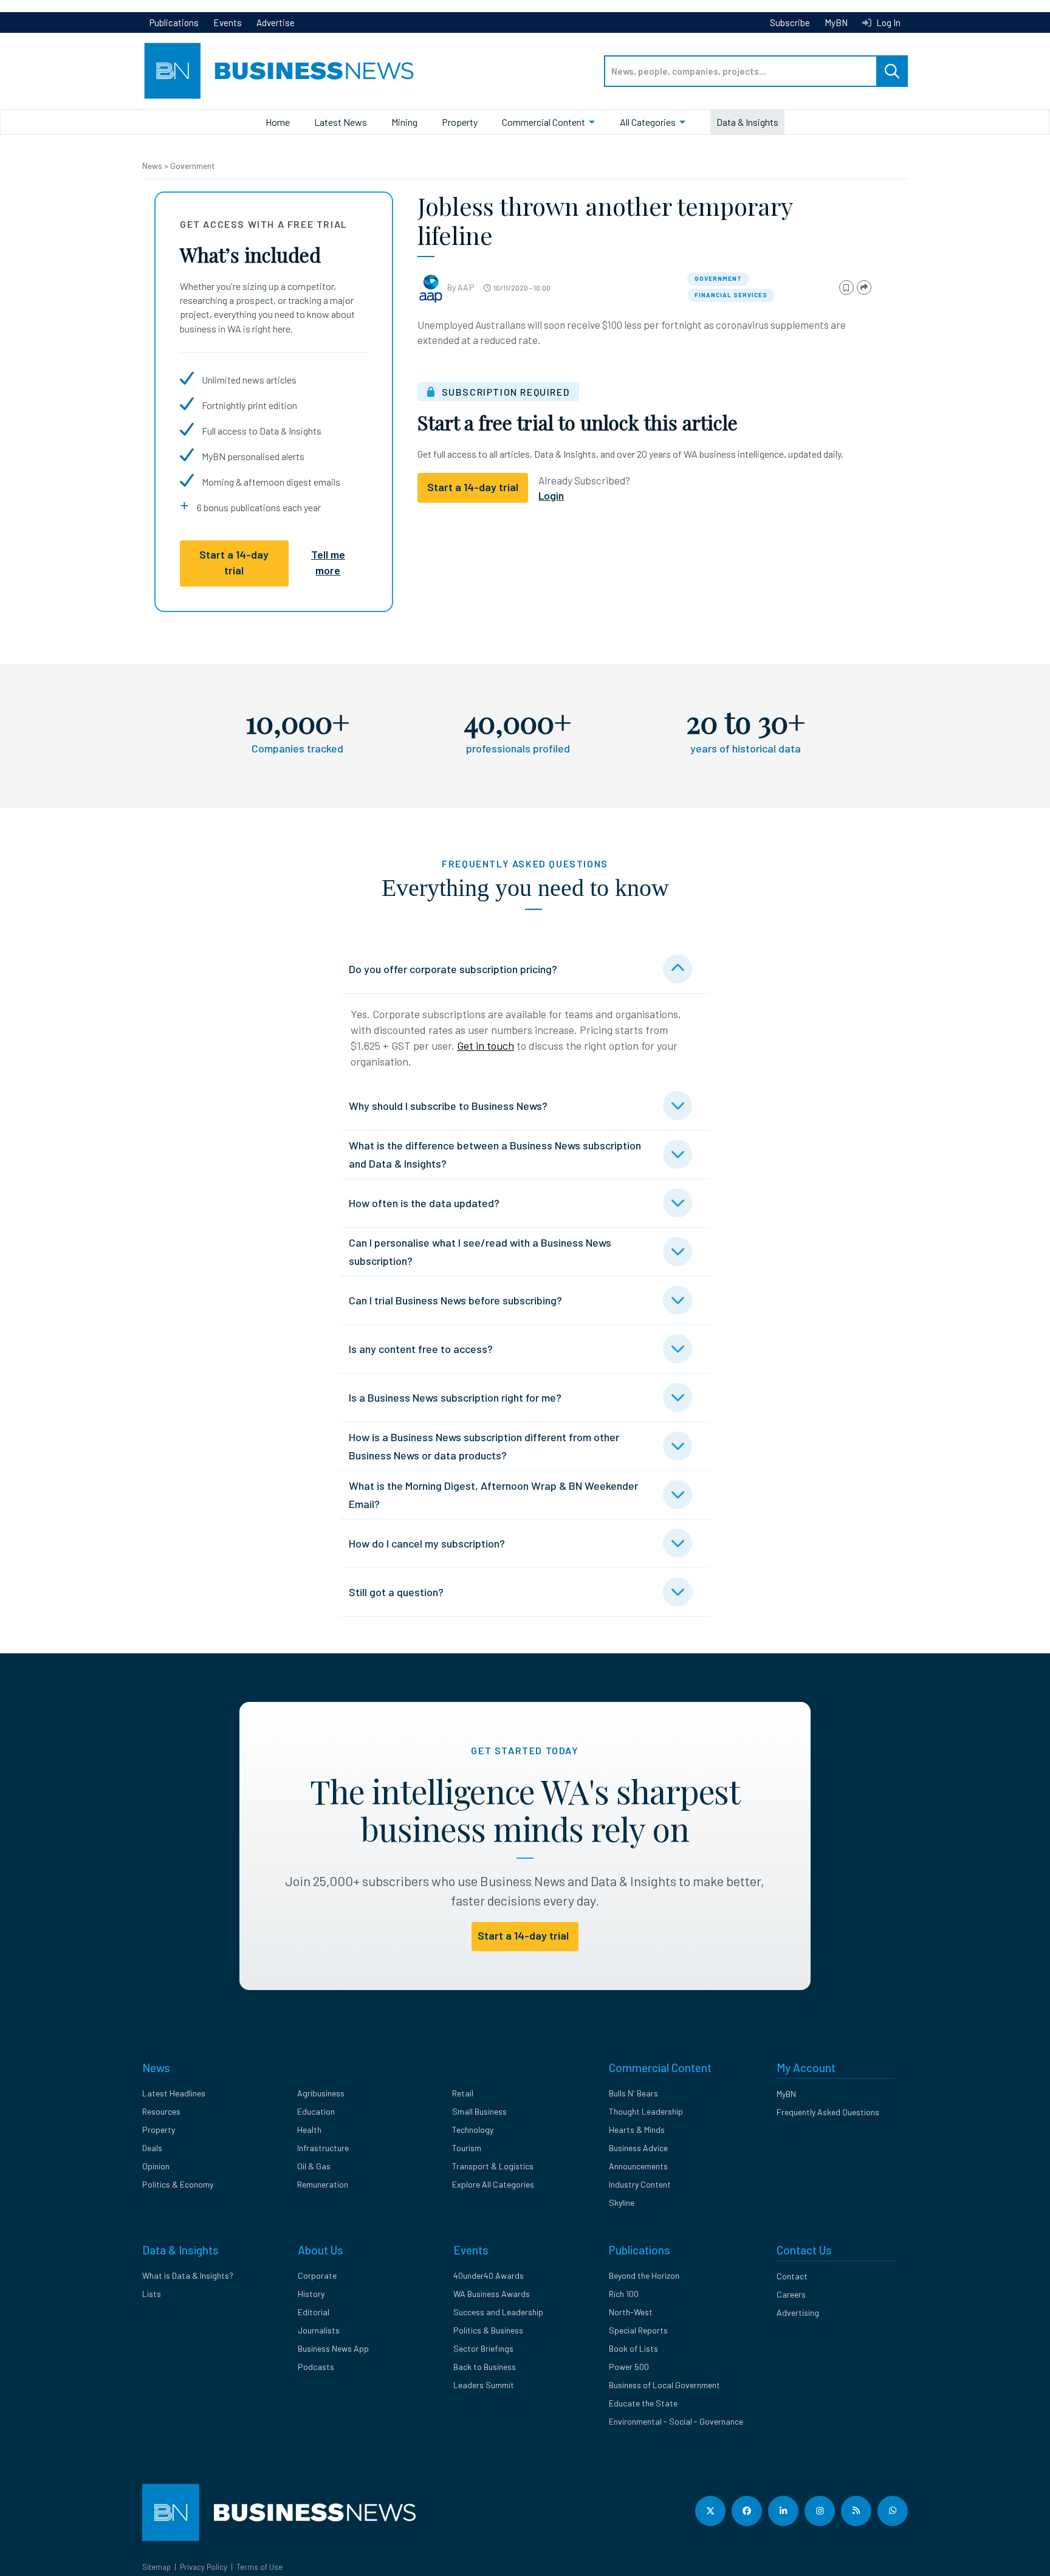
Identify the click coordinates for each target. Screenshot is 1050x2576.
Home (278, 122)
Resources (161, 2111)
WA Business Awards (492, 2294)
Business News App (333, 2348)
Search (892, 71)
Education (316, 2111)
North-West (631, 2312)
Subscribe (790, 22)
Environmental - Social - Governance (676, 2421)
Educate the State (643, 2403)
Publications (174, 22)
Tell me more (328, 562)
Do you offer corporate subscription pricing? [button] (453, 969)
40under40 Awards (489, 2275)
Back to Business (485, 2367)
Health (309, 2130)
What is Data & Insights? (188, 2275)
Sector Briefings (483, 2348)
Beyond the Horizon (644, 2275)
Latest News (341, 122)
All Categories (648, 122)
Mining (404, 122)
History (311, 2294)
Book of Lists (633, 2348)
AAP (466, 287)
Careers (791, 2294)
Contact (792, 2276)
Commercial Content (544, 122)
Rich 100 (624, 2294)
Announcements (638, 2166)
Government (193, 166)
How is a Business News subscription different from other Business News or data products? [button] (484, 1446)
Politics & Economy (178, 2184)
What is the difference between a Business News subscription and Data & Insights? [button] (495, 1154)
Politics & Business (488, 2330)
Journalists (319, 2330)
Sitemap (156, 2567)
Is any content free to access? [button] (421, 1349)
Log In (887, 22)
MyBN (836, 22)
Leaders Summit (484, 2385)
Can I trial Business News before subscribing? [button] (455, 1300)
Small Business (479, 2111)
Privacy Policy (204, 2567)
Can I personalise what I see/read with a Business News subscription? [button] (480, 1252)
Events (228, 22)
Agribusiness (321, 2093)
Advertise (276, 22)
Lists (152, 2294)
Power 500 (629, 2367)
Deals (152, 2148)
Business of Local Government (664, 2385)
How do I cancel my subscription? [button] (427, 1543)
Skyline (622, 2202)
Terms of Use (259, 2567)
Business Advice (638, 2148)
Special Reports (638, 2330)
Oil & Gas (314, 2166)
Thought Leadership (646, 2111)
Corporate (317, 2275)
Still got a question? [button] (396, 1592)
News (153, 166)
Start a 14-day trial (234, 562)
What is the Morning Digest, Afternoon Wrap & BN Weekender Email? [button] (493, 1495)
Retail (463, 2093)
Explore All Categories (493, 2184)
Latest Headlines (174, 2093)
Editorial (314, 2312)
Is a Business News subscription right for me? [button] (455, 1397)
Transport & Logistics (493, 2166)
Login (551, 495)
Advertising (798, 2313)
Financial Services (731, 295)
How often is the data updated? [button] (424, 1203)
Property (460, 122)
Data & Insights (747, 122)
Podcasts (316, 2367)
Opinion (156, 2166)
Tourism (467, 2148)
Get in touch (486, 1045)
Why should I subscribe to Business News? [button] (448, 1106)
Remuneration (323, 2184)
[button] (846, 288)
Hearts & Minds (637, 2130)
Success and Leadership (498, 2312)
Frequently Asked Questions (828, 2112)
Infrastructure (323, 2148)
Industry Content (640, 2184)
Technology (473, 2130)
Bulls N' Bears (633, 2093)
